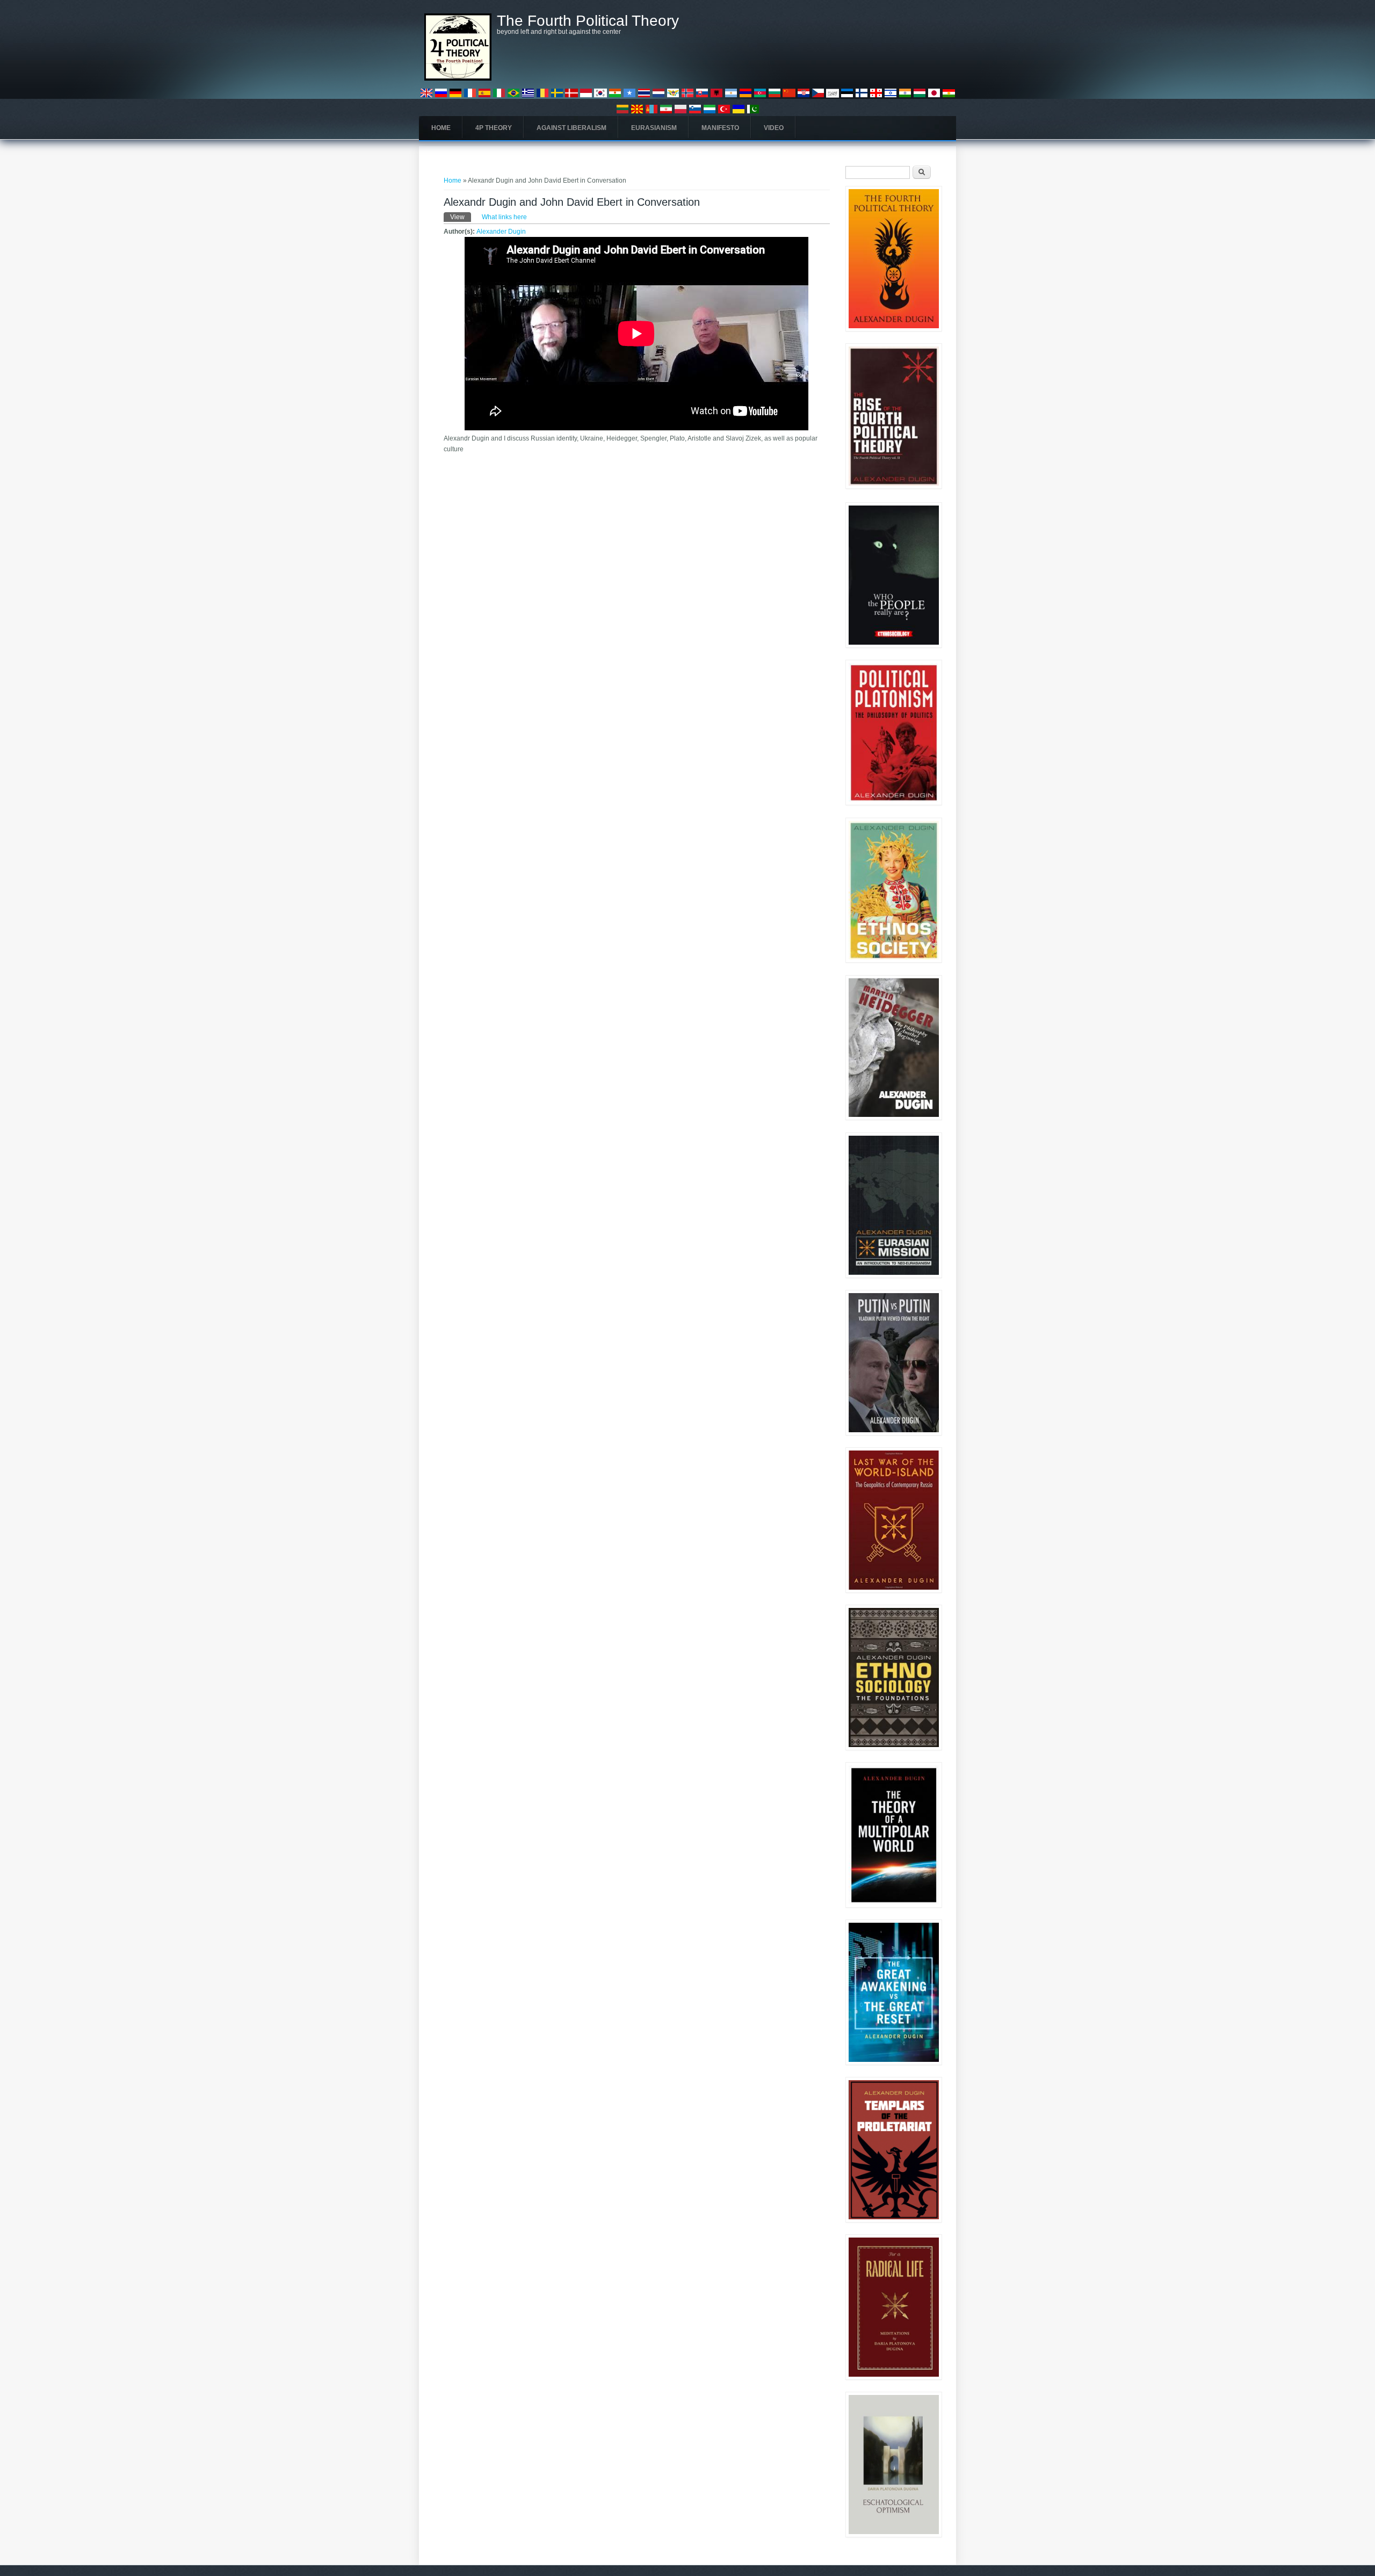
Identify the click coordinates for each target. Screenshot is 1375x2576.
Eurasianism (654, 128)
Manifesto (720, 128)
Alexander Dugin (501, 232)
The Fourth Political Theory (588, 21)
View (461, 217)
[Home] (458, 78)
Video (774, 128)
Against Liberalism (571, 128)
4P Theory (494, 128)
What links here (504, 217)
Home (441, 128)
